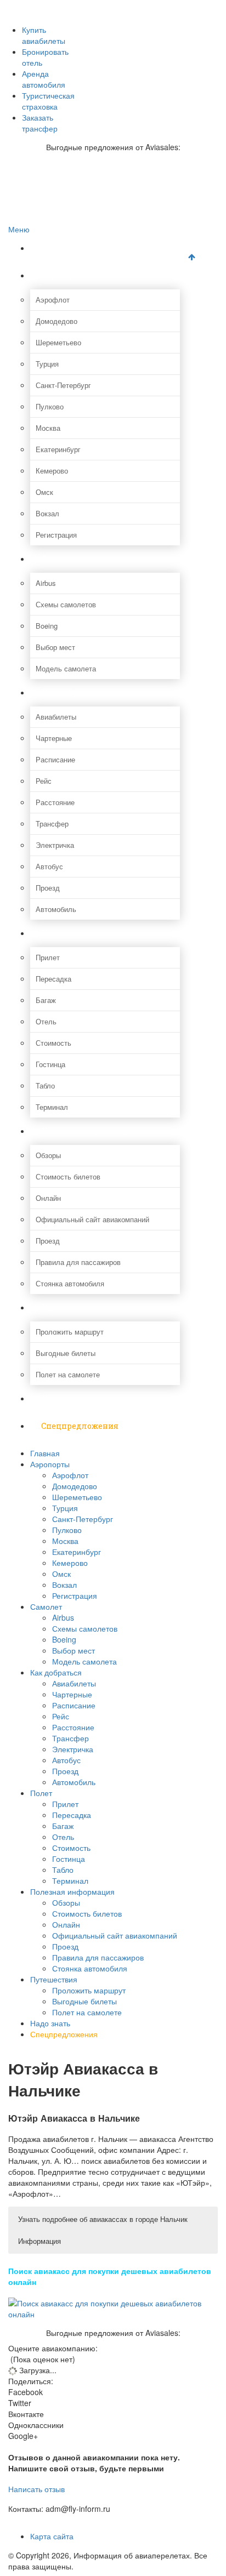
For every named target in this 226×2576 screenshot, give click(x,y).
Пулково (50, 406)
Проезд (48, 888)
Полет (54, 933)
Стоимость (53, 1043)
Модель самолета (66, 668)
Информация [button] (39, 2241)
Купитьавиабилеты (44, 35)
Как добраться (70, 693)
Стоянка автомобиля (70, 1283)
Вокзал (47, 513)
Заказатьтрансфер (40, 123)
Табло (45, 1085)
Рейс (44, 781)
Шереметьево (58, 342)
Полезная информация (88, 1131)
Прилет (48, 957)
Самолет (59, 559)
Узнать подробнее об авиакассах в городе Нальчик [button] (103, 2219)
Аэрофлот (53, 300)
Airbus (46, 583)
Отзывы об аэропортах (68, 29)
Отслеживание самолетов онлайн (86, 40)
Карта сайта (52, 2536)
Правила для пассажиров (78, 1262)
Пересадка (53, 979)
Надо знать (64, 1398)
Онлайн (48, 1198)
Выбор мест (55, 647)
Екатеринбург (58, 449)
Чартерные (54, 738)
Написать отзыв (36, 2489)
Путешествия (69, 1307)
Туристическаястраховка (48, 101)
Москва (48, 428)
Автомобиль (56, 909)
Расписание (55, 759)
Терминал (52, 1107)
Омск (44, 492)
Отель (46, 1021)
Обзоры (48, 1155)
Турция (47, 364)
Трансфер (52, 823)
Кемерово (52, 471)
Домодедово (56, 321)
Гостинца (50, 1064)
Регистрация (56, 535)
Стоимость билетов (68, 1176)
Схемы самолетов (66, 604)
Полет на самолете (68, 1374)
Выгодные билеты (66, 1353)
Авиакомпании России (67, 6)
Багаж (46, 1000)
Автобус (49, 866)
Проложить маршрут (70, 1332)
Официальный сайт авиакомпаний (92, 1219)
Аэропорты (64, 275)
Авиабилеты (56, 717)
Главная (58, 248)
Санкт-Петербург (63, 385)
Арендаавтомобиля (44, 79)
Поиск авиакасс (56, 63)
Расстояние (55, 802)
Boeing (47, 626)
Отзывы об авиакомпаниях (74, 17)
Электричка (55, 845)
